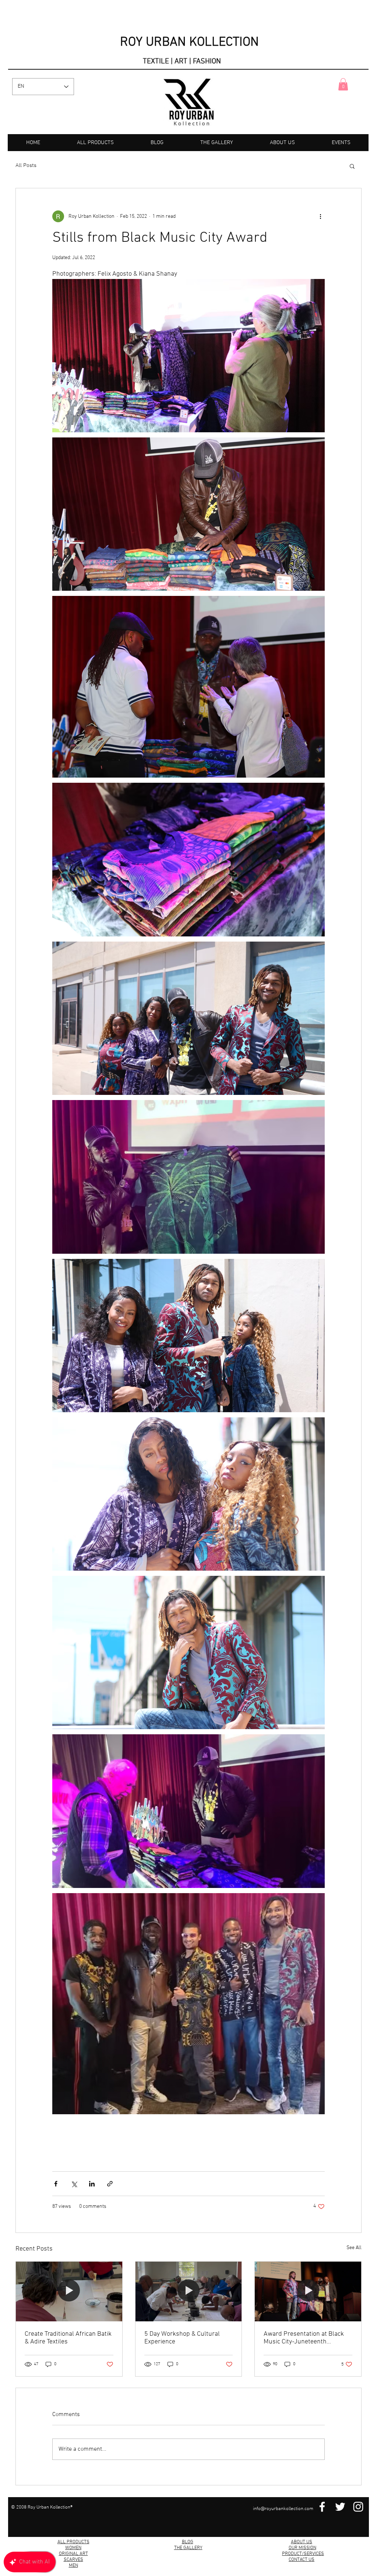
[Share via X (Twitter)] (74, 2184)
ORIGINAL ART (73, 2554)
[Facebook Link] (322, 2507)
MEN (73, 2566)
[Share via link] (110, 2184)
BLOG (188, 2542)
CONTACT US (302, 2560)
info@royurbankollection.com (283, 2509)
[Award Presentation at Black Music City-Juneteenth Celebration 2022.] (308, 2291)
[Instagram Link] (358, 2507)
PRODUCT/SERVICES (303, 2554)
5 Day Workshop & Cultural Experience (182, 2338)
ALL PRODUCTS (73, 2542)
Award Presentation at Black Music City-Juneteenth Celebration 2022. (304, 2338)
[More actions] (320, 216)
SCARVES (73, 2560)
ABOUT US (302, 2542)
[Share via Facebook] (56, 2184)
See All (354, 2248)
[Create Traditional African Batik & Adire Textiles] (69, 2291)
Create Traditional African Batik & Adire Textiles (68, 2338)
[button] (343, 84)
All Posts (26, 165)
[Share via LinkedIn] (92, 2184)
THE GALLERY (188, 2548)
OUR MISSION (302, 2548)
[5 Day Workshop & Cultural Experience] (189, 2291)
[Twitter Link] (340, 2507)
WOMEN (73, 2548)
